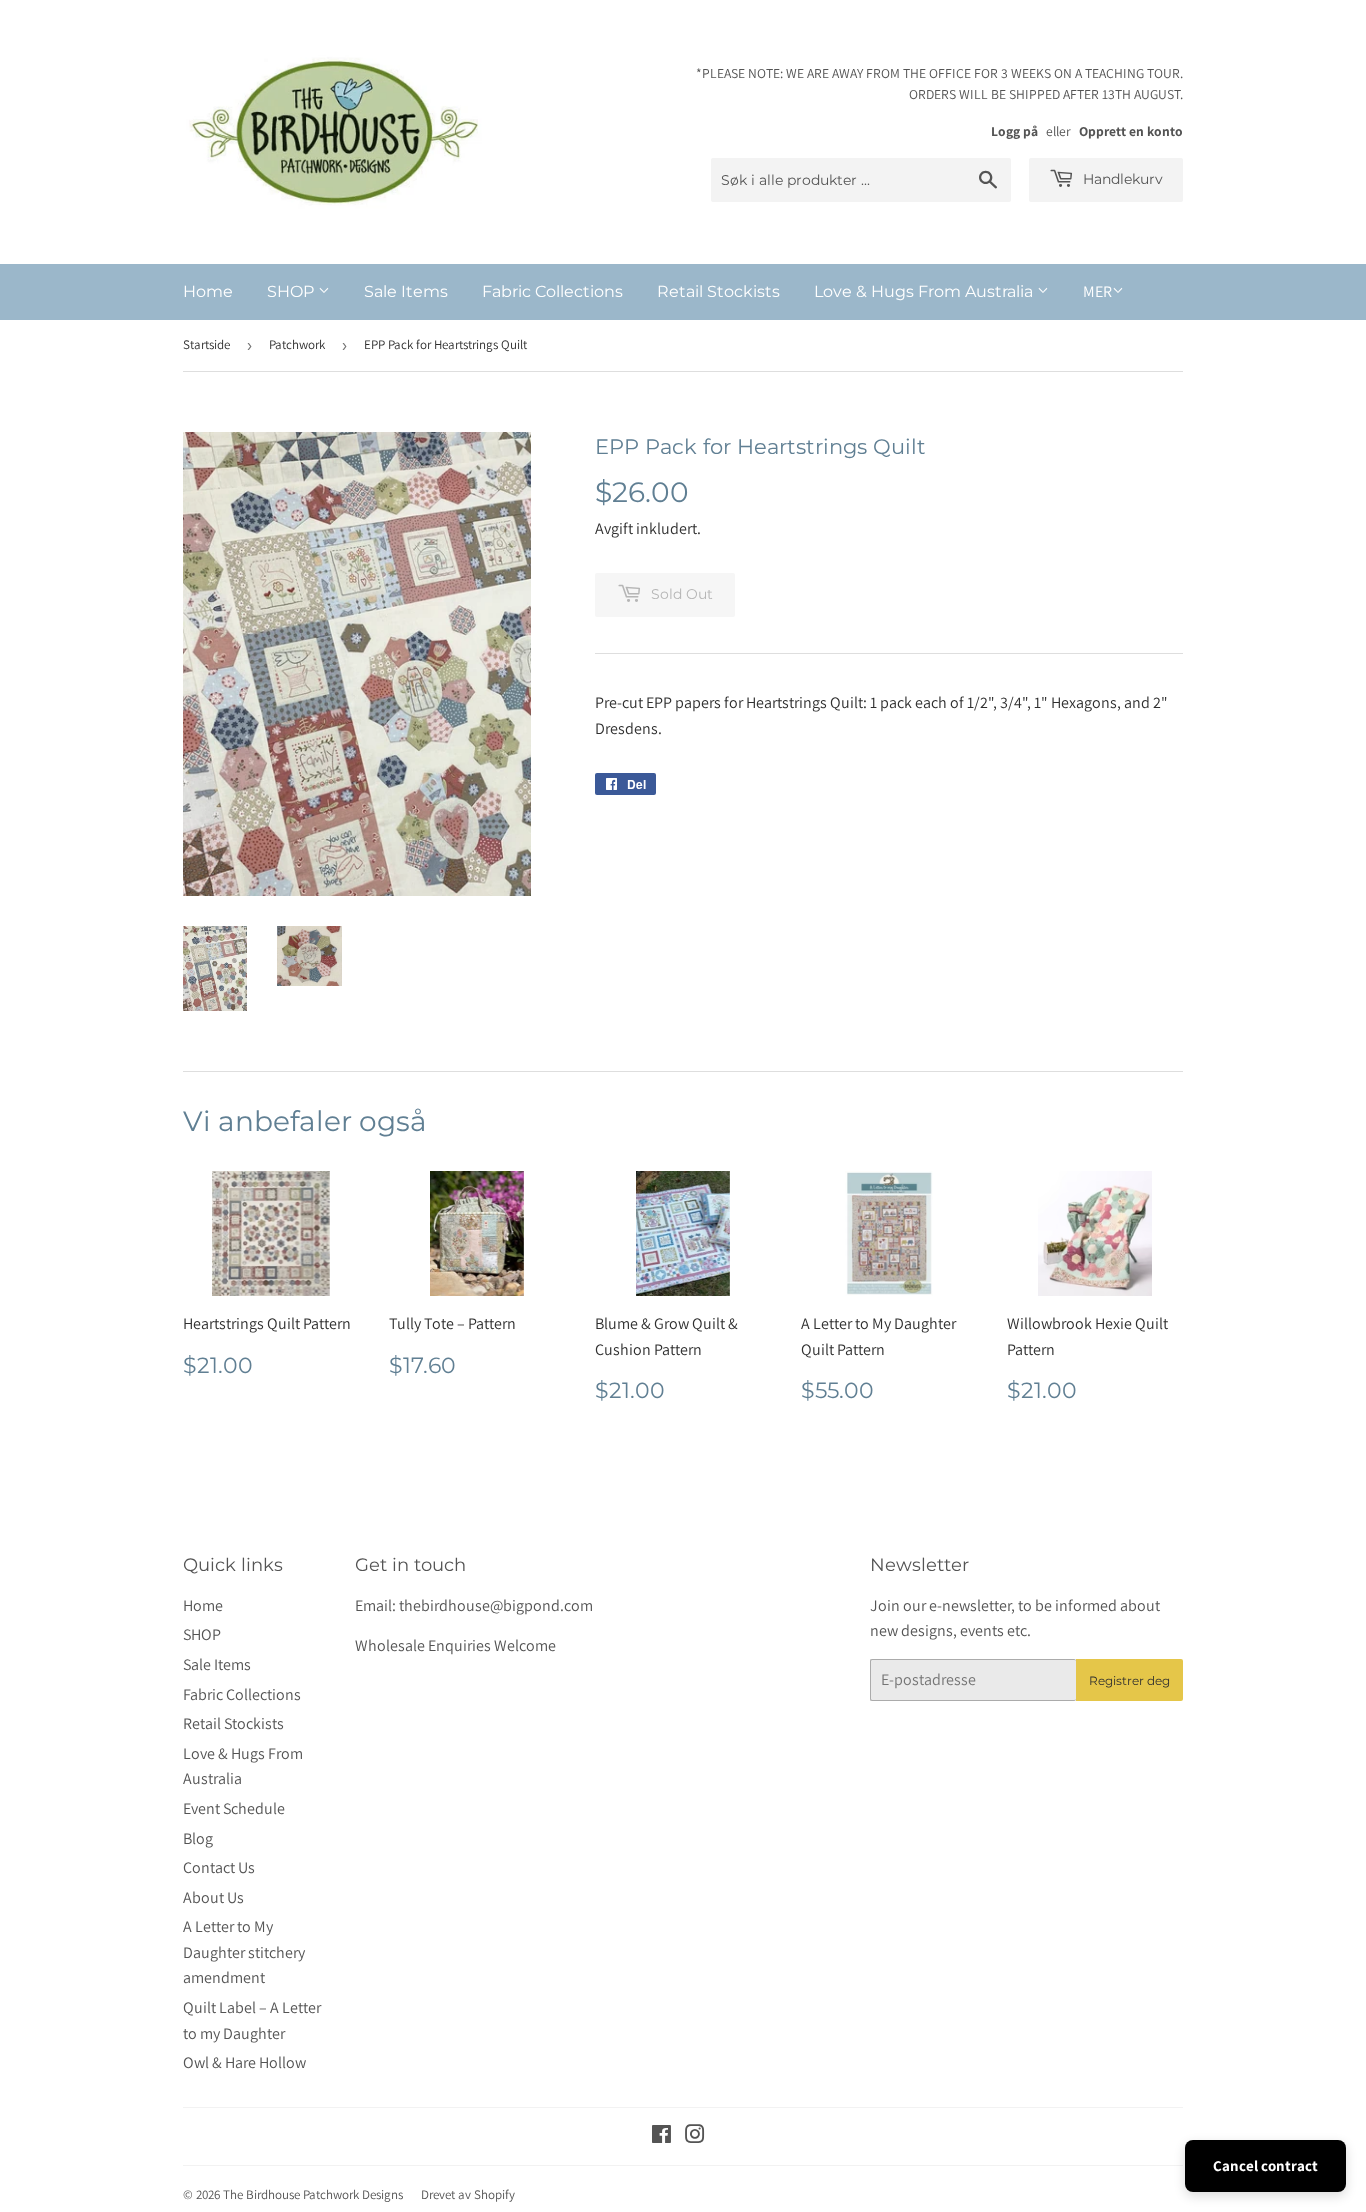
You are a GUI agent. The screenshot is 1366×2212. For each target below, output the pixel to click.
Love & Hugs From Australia (925, 291)
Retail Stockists (718, 291)
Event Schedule (234, 1808)
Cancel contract (1265, 2165)
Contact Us (219, 1867)
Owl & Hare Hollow (244, 2062)
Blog (198, 1838)
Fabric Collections (552, 291)
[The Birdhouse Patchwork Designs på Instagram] (695, 2136)
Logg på (1014, 131)
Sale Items (406, 291)
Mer (1097, 291)
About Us (213, 1897)
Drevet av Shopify (468, 2194)
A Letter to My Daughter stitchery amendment (244, 1952)
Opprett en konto (1131, 131)
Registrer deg (1129, 1680)
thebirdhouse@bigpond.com (496, 1605)
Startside (206, 344)
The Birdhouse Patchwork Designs (313, 2194)
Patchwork (297, 344)
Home (208, 291)
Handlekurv (1121, 179)
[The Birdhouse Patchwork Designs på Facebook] (661, 2136)
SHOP (292, 291)
